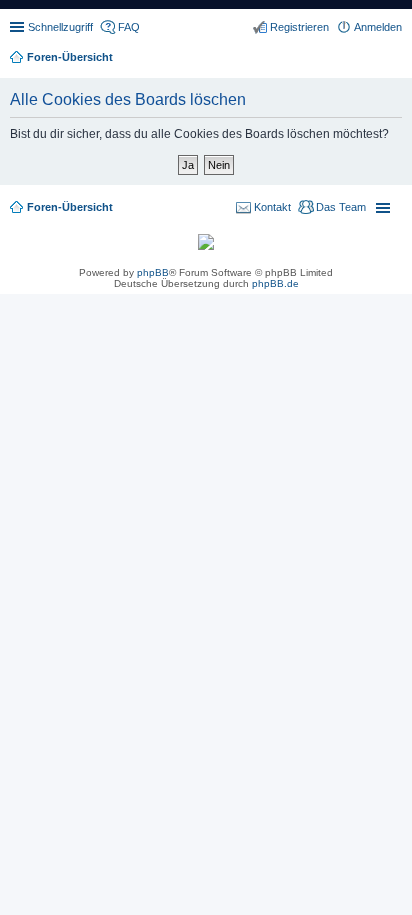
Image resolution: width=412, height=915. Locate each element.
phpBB (153, 272)
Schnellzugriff (60, 27)
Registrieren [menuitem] (299, 27)
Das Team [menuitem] (341, 207)
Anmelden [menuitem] (378, 27)
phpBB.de (275, 283)
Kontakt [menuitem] (272, 207)
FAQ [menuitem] (129, 27)
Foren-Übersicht (70, 207)
